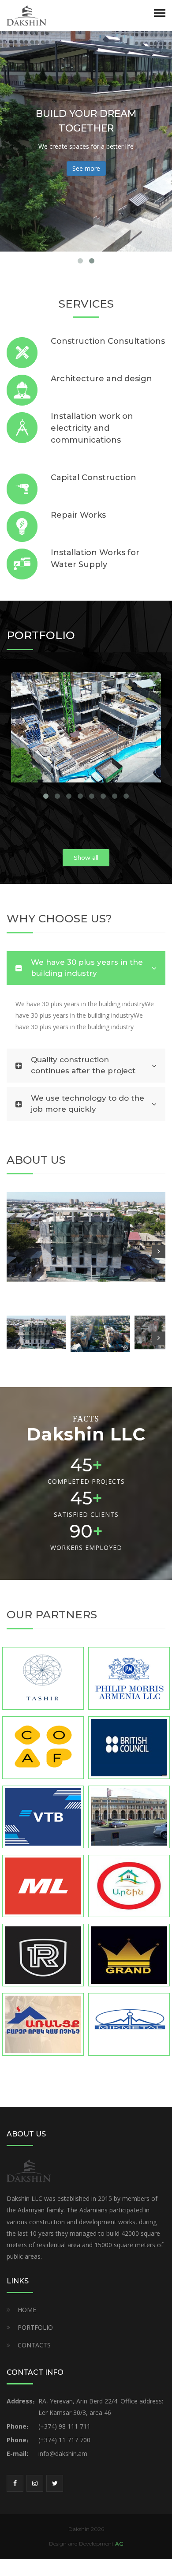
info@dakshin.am (63, 2454)
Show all (86, 857)
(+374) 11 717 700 (64, 2440)
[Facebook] (15, 2483)
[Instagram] (35, 2483)
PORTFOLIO (35, 2327)
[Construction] (26, 15)
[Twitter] (55, 2483)
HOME (27, 2310)
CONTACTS (34, 2345)
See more (86, 168)
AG (119, 2544)
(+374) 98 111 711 (64, 2426)
